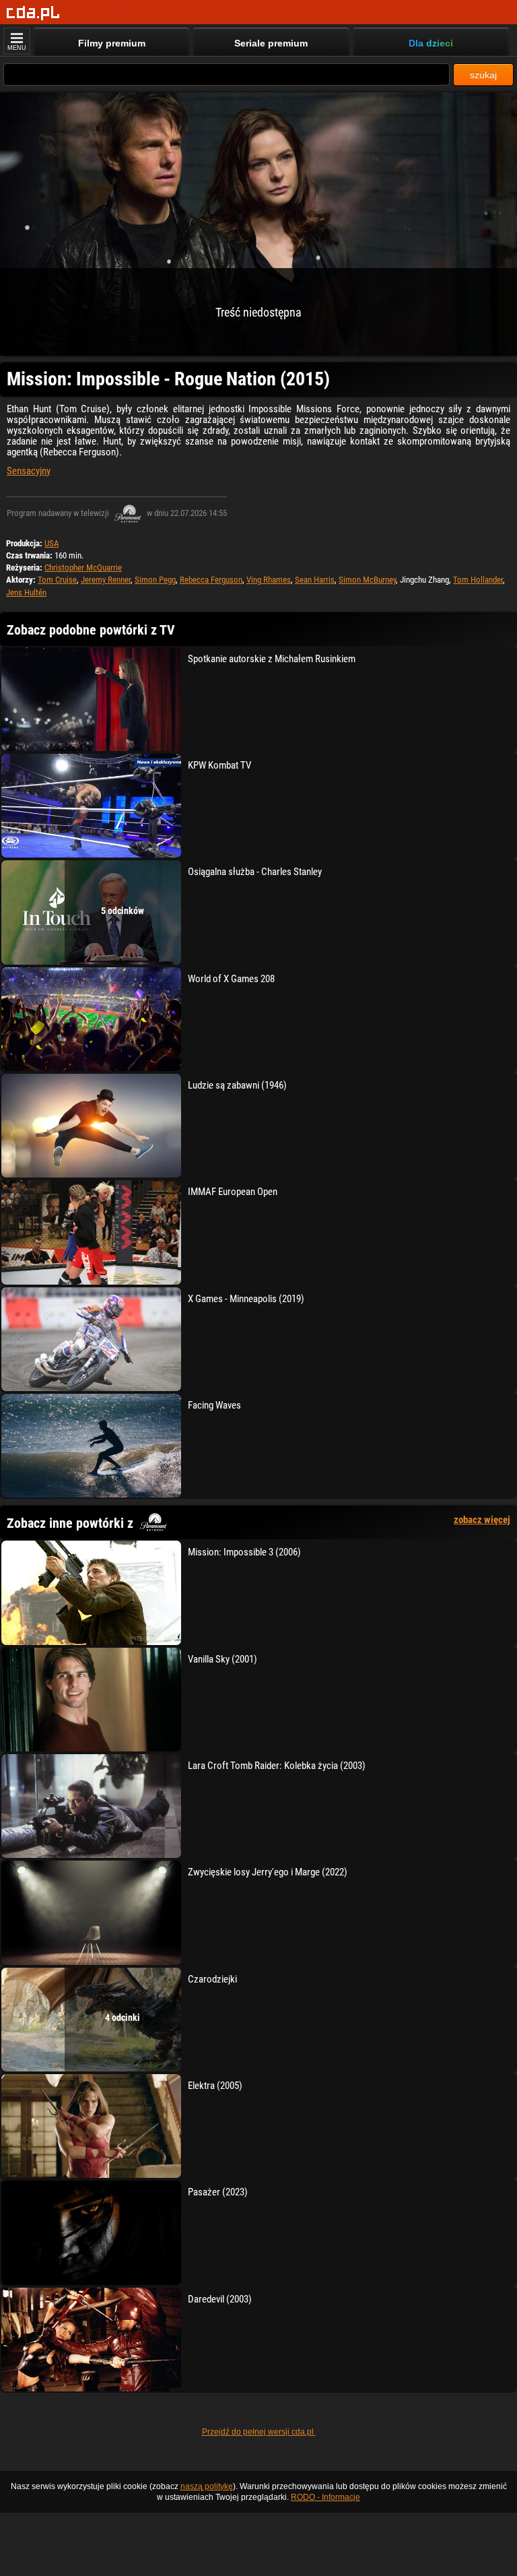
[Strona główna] (33, 13)
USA (51, 543)
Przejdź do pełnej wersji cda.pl (259, 2432)
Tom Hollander (478, 580)
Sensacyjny (29, 471)
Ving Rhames (269, 580)
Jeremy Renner (106, 580)
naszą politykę (207, 2486)
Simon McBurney (367, 580)
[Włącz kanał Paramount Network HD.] (128, 513)
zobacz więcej (482, 1520)
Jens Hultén (26, 592)
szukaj (483, 75)
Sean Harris (315, 580)
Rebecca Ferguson (211, 580)
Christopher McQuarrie (83, 568)
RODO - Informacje (325, 2497)
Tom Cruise (57, 580)
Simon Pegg (155, 580)
